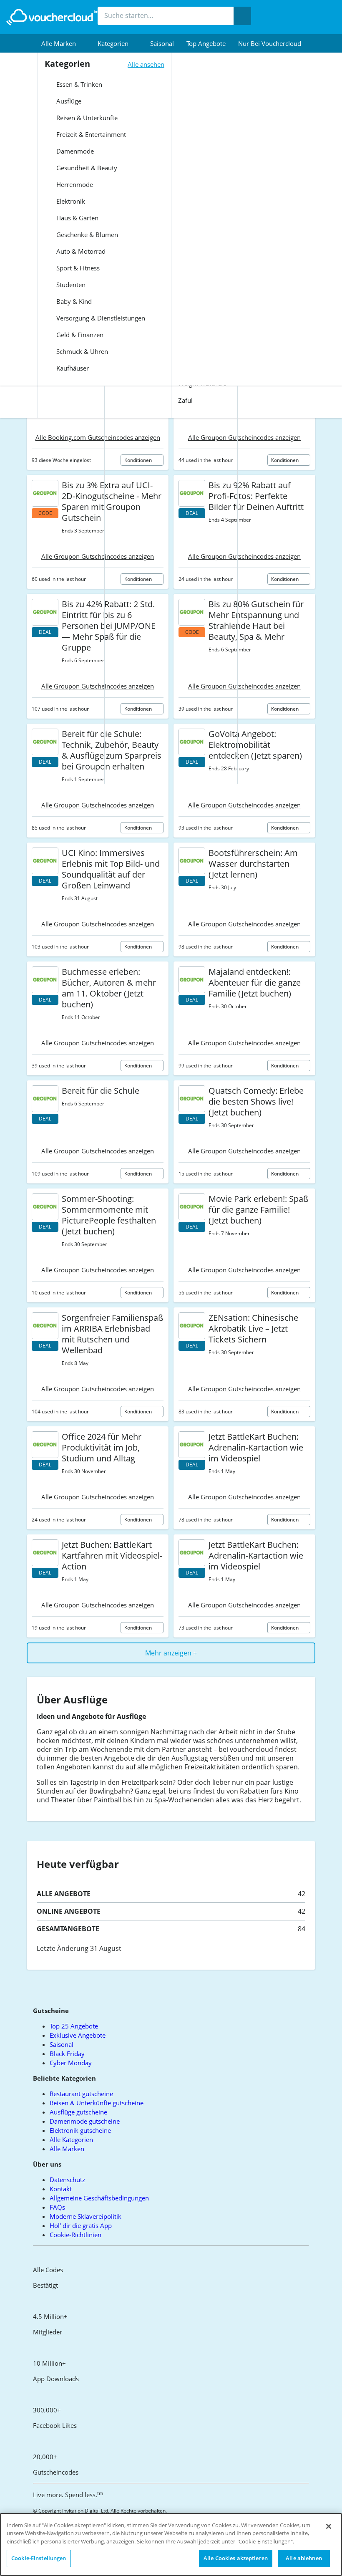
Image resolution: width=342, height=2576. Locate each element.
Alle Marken (67, 2149)
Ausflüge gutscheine (78, 2112)
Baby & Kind (73, 301)
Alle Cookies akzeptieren (236, 2558)
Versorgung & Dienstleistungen (100, 318)
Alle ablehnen (304, 2558)
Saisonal (162, 43)
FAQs (57, 2207)
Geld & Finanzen (79, 335)
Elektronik (70, 201)
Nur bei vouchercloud (270, 43)
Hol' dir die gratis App (81, 2225)
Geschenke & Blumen (86, 235)
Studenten (70, 285)
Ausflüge (68, 101)
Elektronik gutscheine (80, 2130)
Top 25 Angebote (74, 2026)
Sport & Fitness (77, 268)
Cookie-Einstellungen (39, 2558)
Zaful (185, 400)
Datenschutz (67, 2180)
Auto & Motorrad (80, 251)
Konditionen (285, 460)
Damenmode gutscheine (85, 2121)
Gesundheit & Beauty (86, 168)
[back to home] (52, 17)
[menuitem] (63, 43)
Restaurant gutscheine (81, 2094)
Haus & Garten (77, 218)
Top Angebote (206, 43)
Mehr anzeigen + (171, 1653)
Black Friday (67, 2054)
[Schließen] (329, 2526)
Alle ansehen (146, 64)
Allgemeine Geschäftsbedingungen (99, 2198)
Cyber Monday (71, 2063)
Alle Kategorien (71, 2140)
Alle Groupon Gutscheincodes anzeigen (244, 437)
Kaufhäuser (72, 368)
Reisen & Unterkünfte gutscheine (97, 2103)
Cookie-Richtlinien (75, 2235)
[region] (171, 2544)
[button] (63, 43)
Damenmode (74, 151)
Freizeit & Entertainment (90, 134)
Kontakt (61, 2189)
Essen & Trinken (78, 84)
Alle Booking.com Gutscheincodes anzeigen (98, 437)
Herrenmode (74, 184)
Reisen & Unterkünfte (86, 118)
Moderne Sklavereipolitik (85, 2216)
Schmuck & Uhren (81, 351)
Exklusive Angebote (78, 2035)
